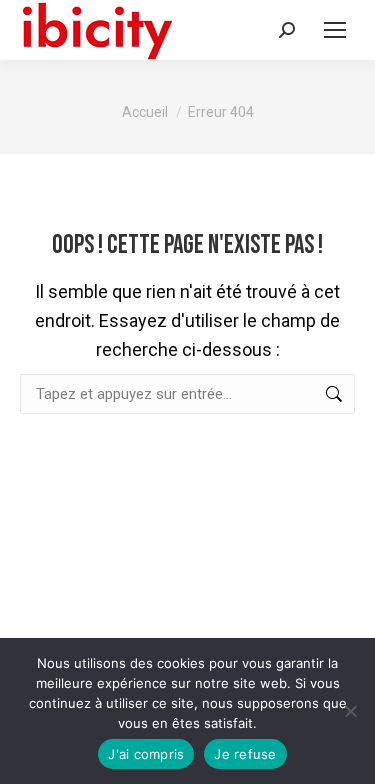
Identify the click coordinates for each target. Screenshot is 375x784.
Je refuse (245, 754)
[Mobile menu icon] (335, 30)
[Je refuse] (350, 711)
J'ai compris (146, 754)
